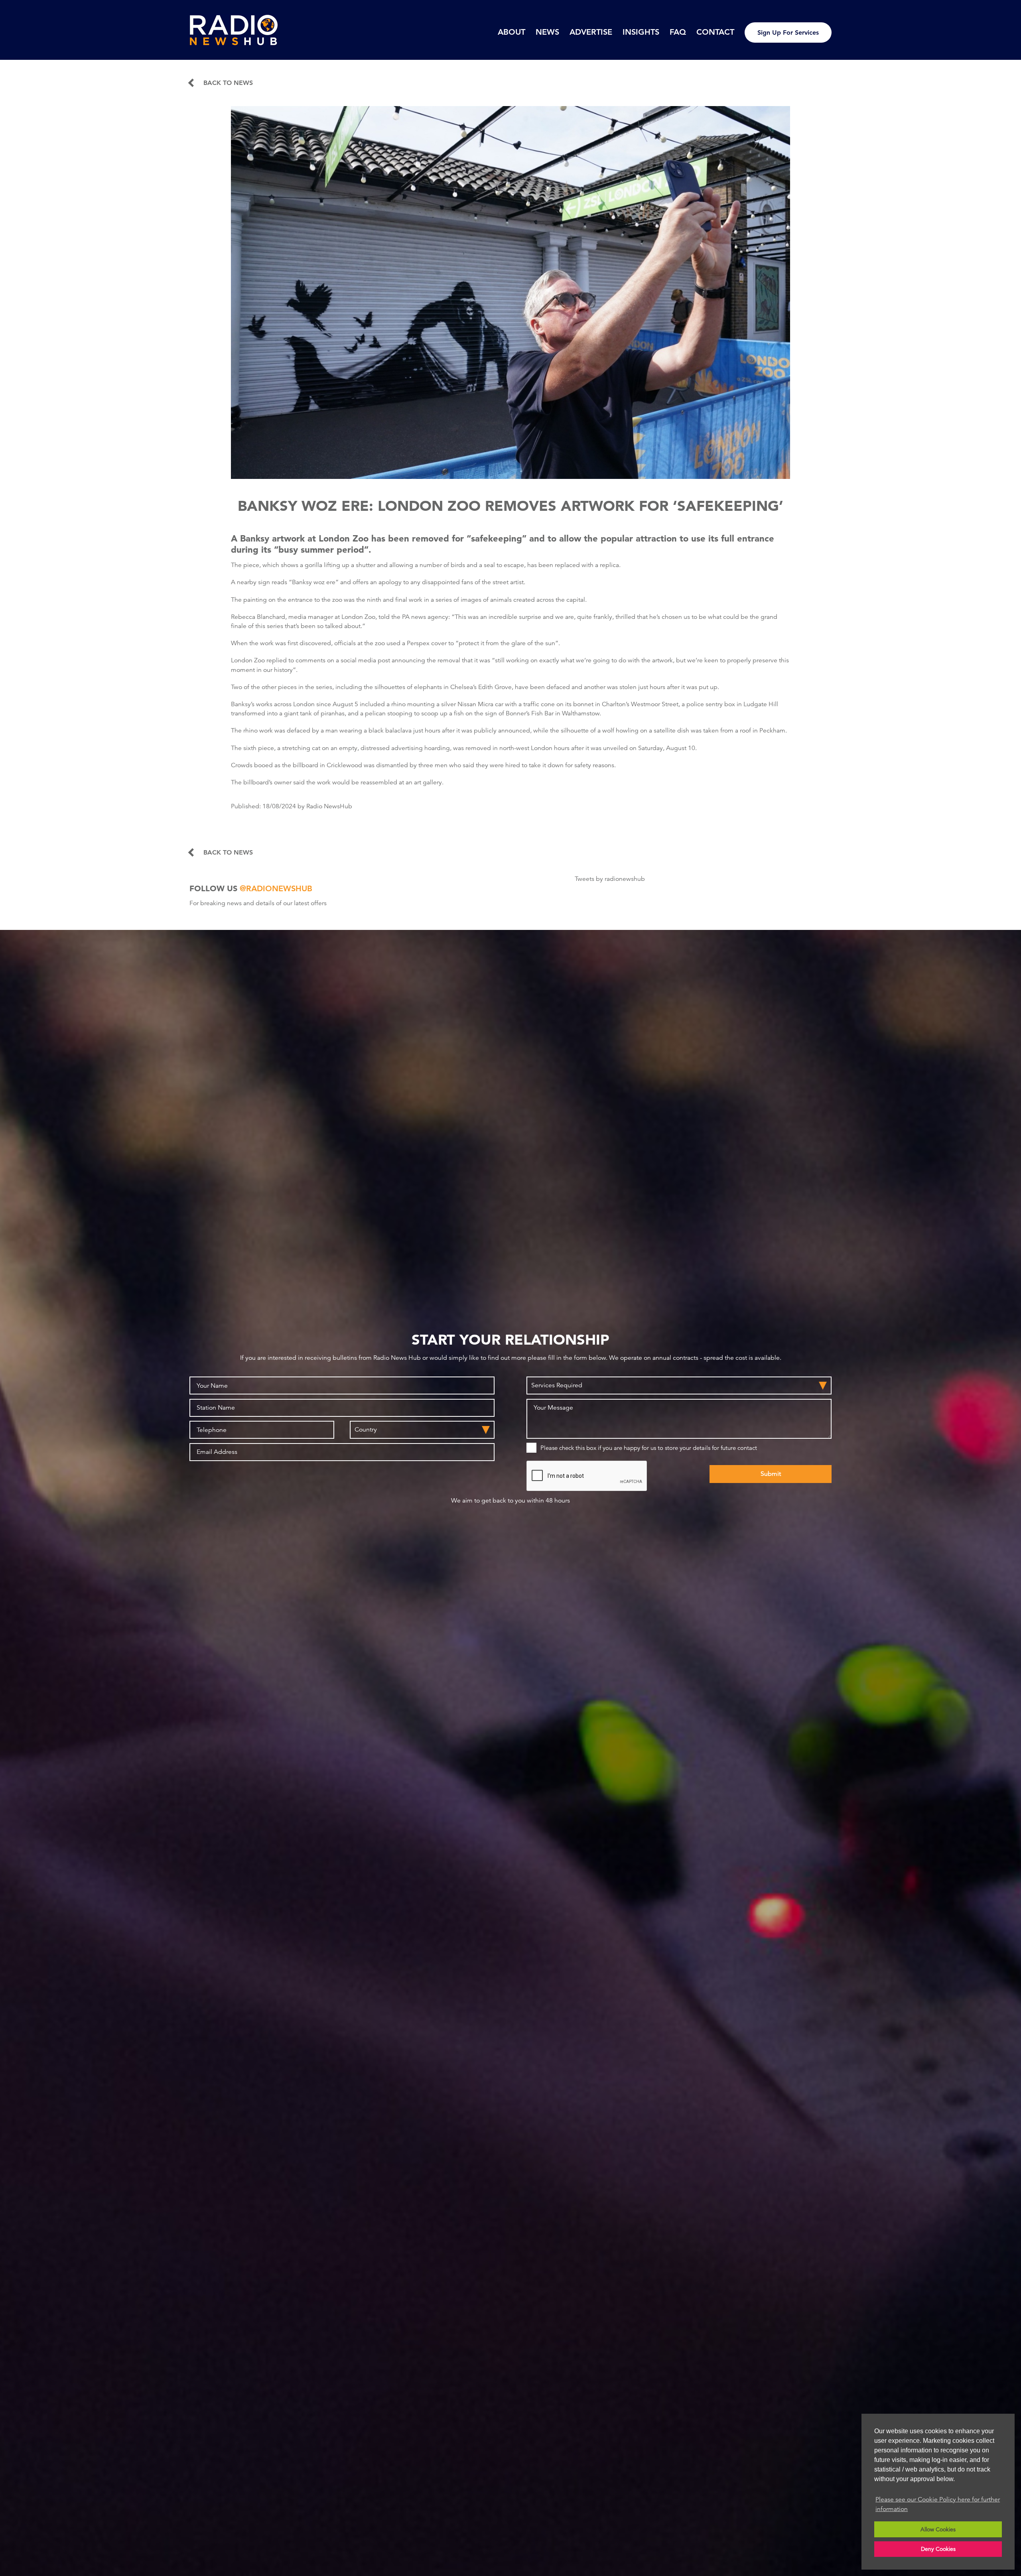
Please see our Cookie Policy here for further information (938, 2504)
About (511, 32)
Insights (641, 32)
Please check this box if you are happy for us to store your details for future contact (649, 1448)
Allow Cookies (938, 2529)
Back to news (228, 83)
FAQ (678, 32)
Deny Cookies (938, 2549)
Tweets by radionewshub (610, 879)
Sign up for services (788, 32)
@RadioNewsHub (276, 888)
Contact (715, 32)
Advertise (591, 32)
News (547, 32)
